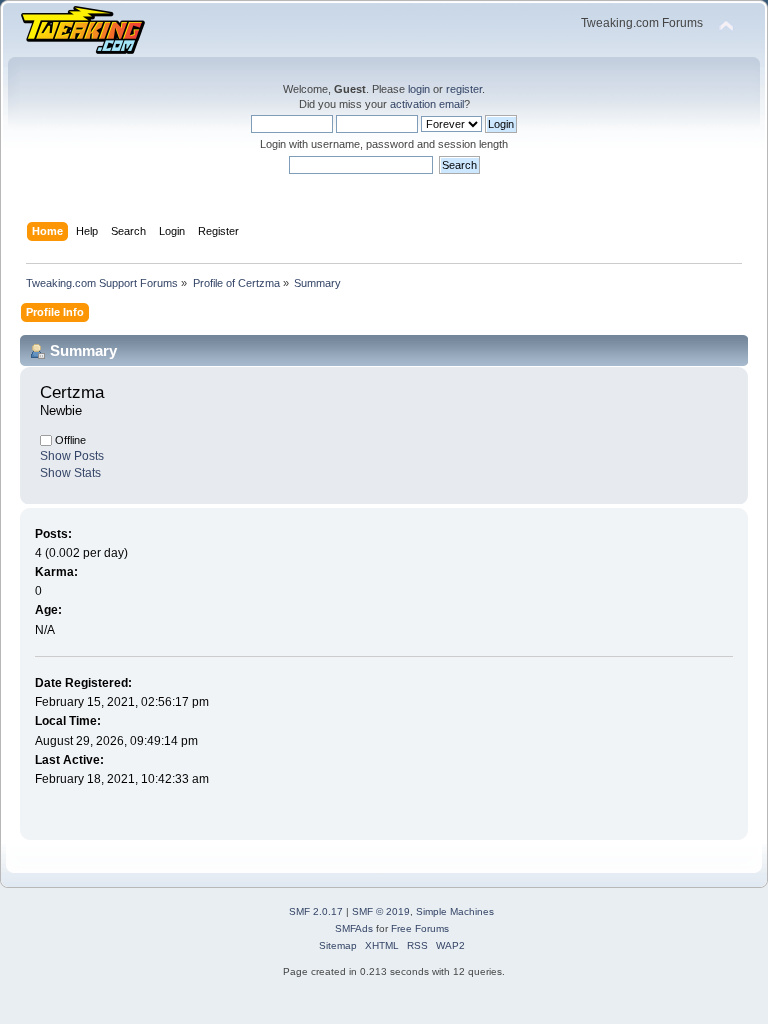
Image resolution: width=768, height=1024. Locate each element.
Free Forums (420, 928)
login (419, 89)
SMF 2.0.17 (316, 911)
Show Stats (70, 473)
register (464, 89)
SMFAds (354, 928)
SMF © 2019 (381, 911)
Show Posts (72, 456)
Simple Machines (455, 911)
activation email (427, 104)
